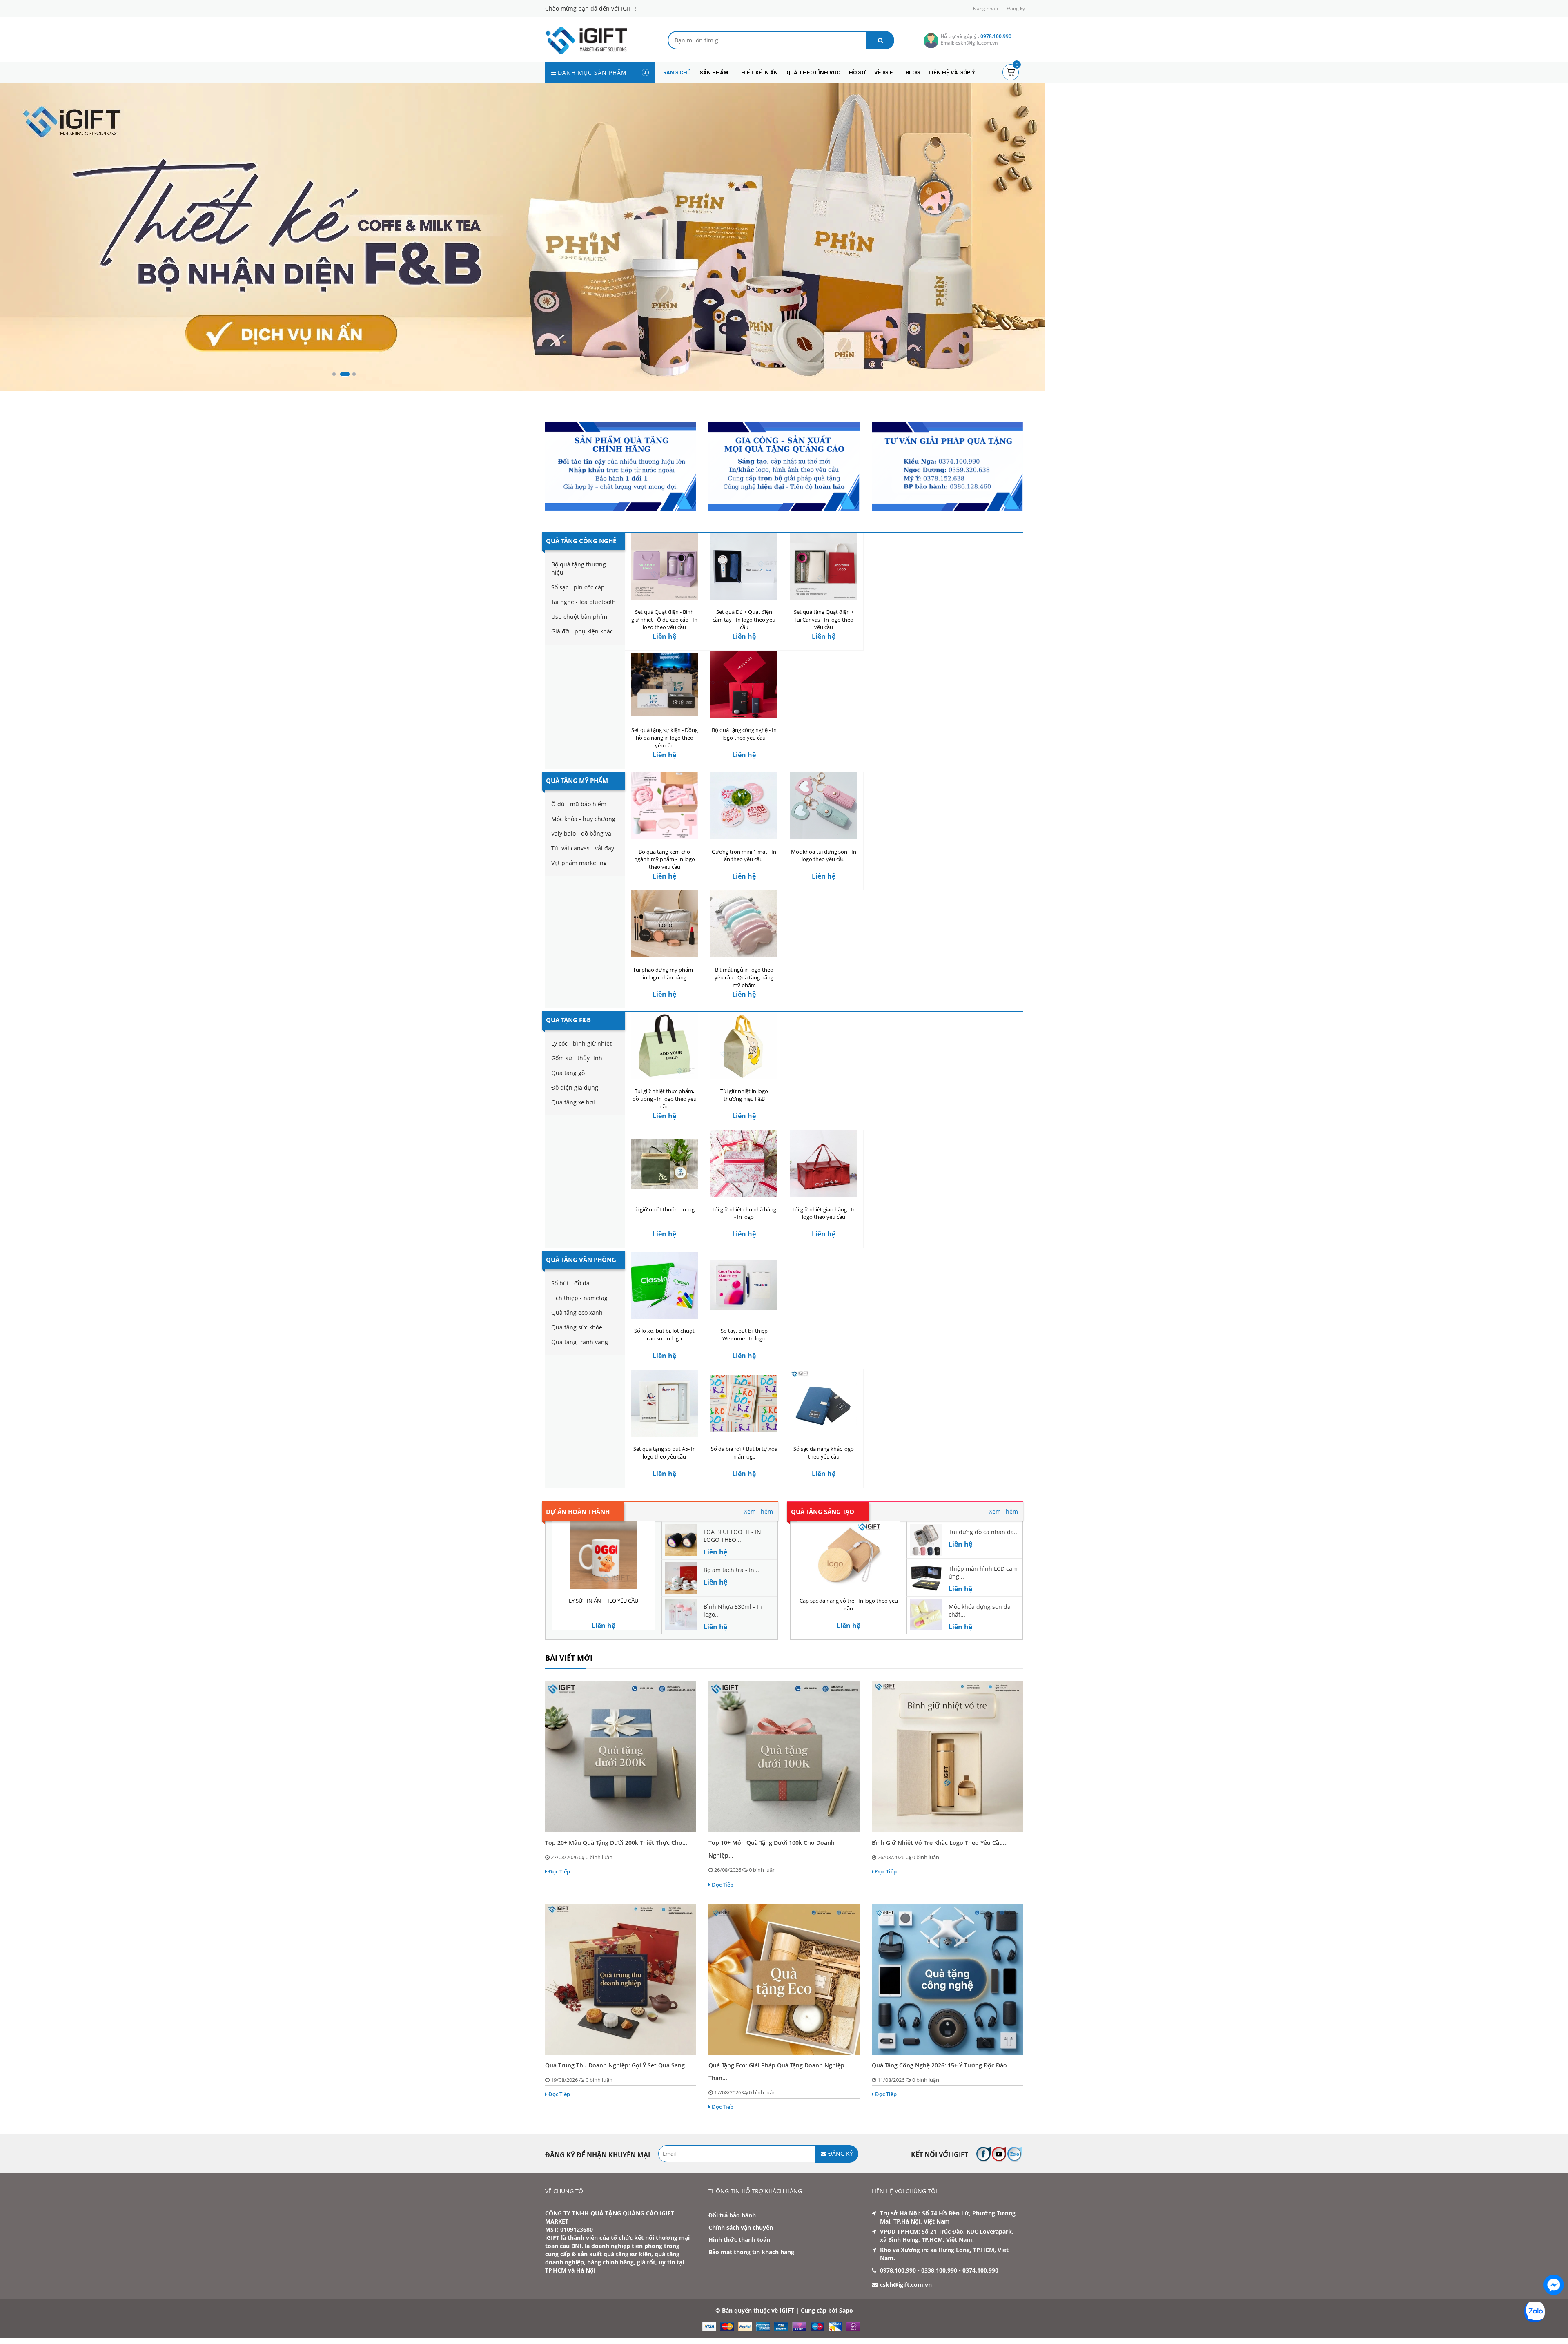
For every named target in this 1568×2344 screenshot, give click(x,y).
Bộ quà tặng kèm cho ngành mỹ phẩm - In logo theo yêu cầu (665, 892)
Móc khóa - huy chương (583, 852)
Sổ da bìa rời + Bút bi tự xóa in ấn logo (744, 1486)
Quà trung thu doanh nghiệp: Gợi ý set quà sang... (617, 2098)
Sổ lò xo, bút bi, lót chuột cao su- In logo (664, 1368)
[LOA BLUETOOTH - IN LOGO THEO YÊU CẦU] (681, 1572)
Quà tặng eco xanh (577, 1346)
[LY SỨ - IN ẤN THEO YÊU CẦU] (604, 1588)
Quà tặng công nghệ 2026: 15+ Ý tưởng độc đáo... (942, 2098)
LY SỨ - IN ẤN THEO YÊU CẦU (604, 1634)
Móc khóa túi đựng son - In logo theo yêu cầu (824, 889)
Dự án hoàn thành (578, 1545)
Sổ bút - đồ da (570, 1316)
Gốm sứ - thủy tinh (577, 1091)
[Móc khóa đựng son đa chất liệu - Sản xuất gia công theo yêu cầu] (926, 1647)
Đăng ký (1016, 8)
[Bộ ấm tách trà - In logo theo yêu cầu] (681, 1610)
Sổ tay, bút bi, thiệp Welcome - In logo (744, 1368)
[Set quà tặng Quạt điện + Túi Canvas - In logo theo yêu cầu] (824, 599)
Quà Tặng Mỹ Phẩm (577, 814)
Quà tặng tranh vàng (580, 1375)
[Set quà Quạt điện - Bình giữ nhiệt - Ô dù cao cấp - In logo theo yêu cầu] (664, 599)
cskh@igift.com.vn (906, 2318)
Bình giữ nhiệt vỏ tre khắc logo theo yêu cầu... (940, 1876)
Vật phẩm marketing (579, 896)
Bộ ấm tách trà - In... (731, 1603)
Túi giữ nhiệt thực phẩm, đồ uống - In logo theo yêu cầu (665, 1132)
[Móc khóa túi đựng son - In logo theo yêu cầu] (824, 839)
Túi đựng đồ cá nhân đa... (984, 1565)
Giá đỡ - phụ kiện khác (582, 664)
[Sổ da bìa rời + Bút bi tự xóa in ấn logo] (744, 1436)
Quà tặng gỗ (568, 1106)
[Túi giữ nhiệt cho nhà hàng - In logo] (744, 1197)
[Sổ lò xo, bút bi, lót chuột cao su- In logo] (664, 1318)
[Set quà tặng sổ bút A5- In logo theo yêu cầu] (664, 1436)
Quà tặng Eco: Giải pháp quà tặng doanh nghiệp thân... (776, 2105)
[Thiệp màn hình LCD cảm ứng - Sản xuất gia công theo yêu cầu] (926, 1609)
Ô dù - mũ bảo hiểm (579, 837)
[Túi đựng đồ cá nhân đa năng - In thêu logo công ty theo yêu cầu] (926, 1572)
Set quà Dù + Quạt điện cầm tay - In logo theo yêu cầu (744, 653)
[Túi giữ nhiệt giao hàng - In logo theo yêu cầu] (824, 1197)
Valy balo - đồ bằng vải (582, 866)
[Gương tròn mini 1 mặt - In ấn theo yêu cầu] (744, 839)
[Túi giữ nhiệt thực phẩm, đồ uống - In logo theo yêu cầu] (664, 1078)
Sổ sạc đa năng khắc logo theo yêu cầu (824, 1486)
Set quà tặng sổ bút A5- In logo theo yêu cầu (665, 1486)
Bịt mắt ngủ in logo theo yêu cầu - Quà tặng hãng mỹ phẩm (744, 1010)
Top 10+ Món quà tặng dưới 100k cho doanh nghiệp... (772, 1882)
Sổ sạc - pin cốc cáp (578, 620)
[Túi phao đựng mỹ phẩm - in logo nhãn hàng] (664, 957)
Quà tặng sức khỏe (577, 1360)
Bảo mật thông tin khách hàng (751, 2285)
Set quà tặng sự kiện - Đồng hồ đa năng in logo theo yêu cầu (665, 771)
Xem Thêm (758, 1544)
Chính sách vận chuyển (741, 2260)
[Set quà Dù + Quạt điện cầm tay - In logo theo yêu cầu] (744, 599)
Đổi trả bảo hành (732, 2248)
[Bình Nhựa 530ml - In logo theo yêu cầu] (681, 1647)
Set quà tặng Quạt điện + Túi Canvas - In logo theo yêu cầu (824, 653)
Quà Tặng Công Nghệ (581, 574)
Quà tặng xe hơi (573, 1135)
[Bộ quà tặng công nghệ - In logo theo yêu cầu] (744, 717)
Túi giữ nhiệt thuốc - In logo (665, 1242)
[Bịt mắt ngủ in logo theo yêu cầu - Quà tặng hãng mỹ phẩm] (744, 957)
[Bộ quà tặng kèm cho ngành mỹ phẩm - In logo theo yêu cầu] (664, 839)
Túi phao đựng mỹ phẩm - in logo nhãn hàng (664, 1007)
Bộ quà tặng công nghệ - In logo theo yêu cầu (744, 767)
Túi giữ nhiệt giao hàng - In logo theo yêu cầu (824, 1246)
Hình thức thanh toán (739, 2273)
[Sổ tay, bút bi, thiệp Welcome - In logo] (744, 1318)
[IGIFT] (586, 40)
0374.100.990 (980, 2303)
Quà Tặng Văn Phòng (581, 1293)
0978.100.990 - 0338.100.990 (919, 2303)
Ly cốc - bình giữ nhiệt (581, 1076)
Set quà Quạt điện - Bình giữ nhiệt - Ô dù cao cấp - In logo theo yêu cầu (664, 653)
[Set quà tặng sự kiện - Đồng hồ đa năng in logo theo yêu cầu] (664, 717)
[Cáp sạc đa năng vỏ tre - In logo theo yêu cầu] (849, 1588)
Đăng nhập (986, 8)
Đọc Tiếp (559, 1905)
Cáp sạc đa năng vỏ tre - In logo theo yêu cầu (849, 1638)
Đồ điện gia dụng (575, 1121)
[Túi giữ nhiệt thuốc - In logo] (664, 1197)
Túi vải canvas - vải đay (583, 881)
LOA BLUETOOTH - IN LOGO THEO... (732, 1569)
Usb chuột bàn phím (579, 650)
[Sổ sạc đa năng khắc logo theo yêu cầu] (824, 1436)
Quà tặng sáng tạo (823, 1545)
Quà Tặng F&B (568, 1053)
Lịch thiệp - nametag (579, 1331)
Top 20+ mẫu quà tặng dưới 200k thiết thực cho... (616, 1876)
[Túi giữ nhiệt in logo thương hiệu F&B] (744, 1078)
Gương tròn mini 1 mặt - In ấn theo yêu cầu (744, 889)
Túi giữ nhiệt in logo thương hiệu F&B (744, 1128)
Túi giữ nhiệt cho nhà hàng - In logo (744, 1246)
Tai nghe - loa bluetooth (584, 635)
